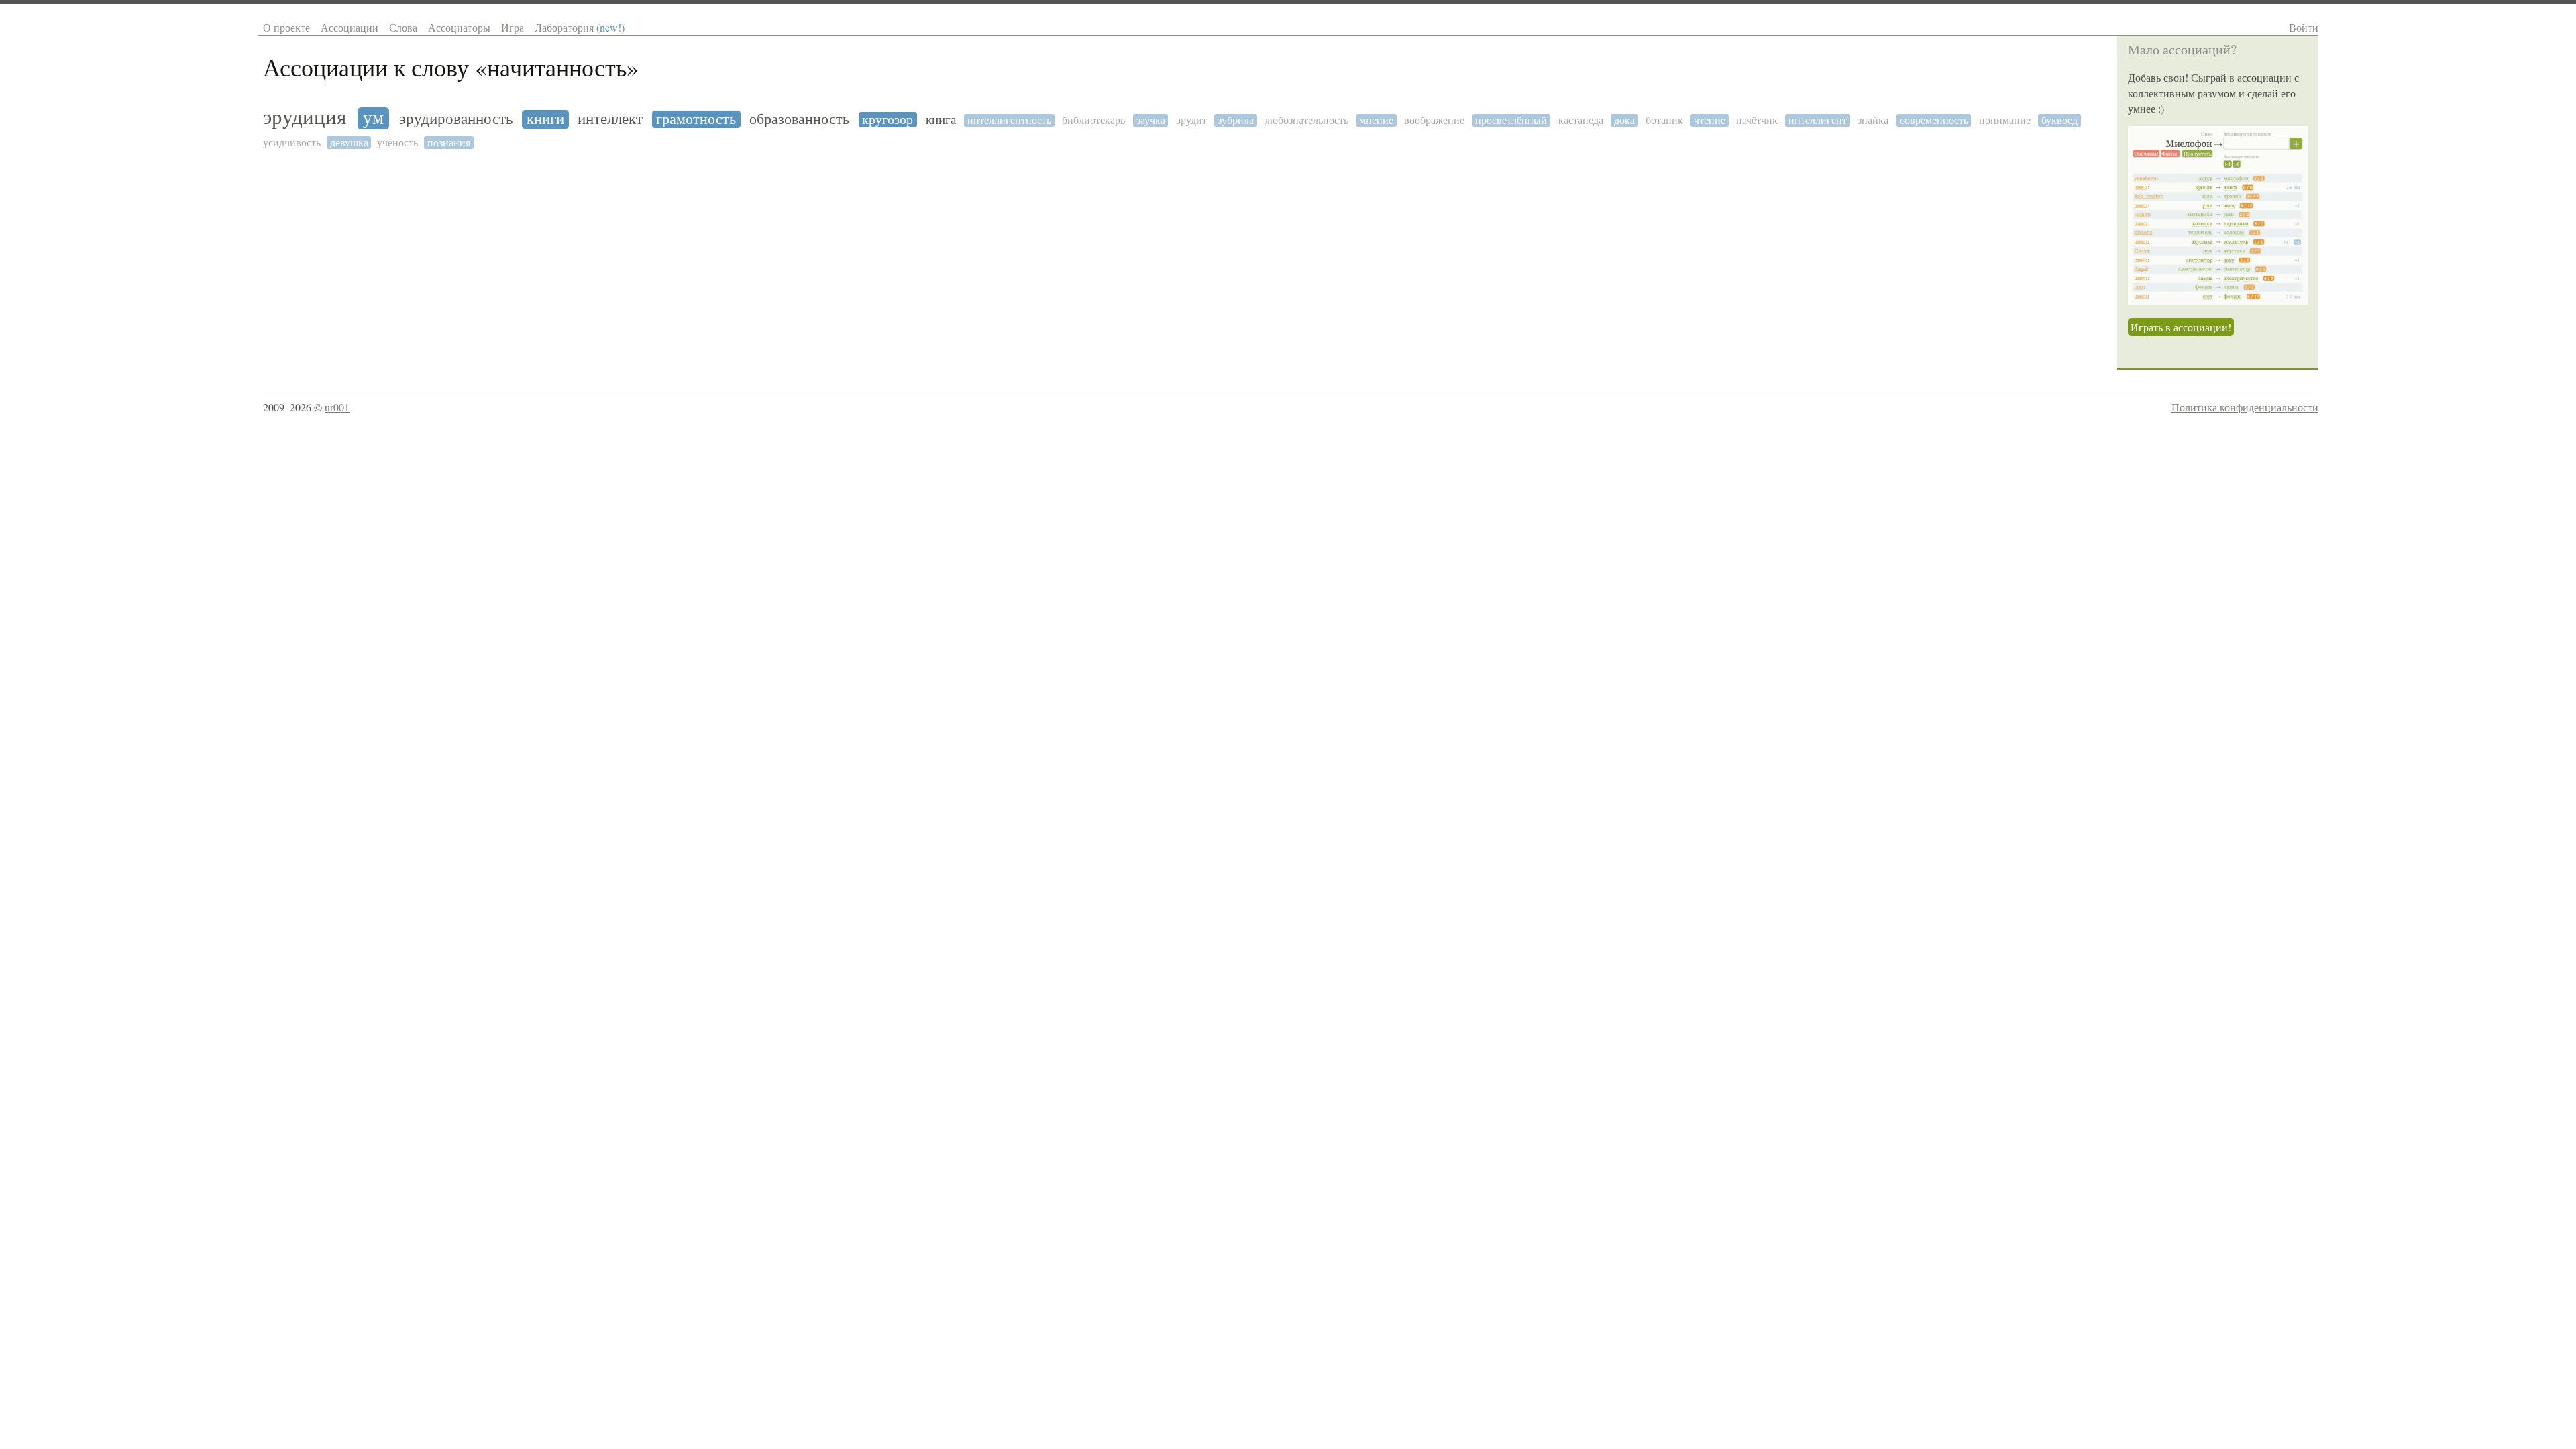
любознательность (1306, 120)
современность (1934, 120)
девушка (349, 143)
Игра (513, 27)
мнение (1376, 120)
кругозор (888, 120)
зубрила (1236, 120)
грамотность (696, 119)
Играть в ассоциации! (2181, 327)
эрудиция (305, 117)
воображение (1434, 120)
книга (941, 120)
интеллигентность (1009, 120)
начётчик (1757, 120)
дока (1624, 120)
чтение (1710, 120)
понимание (2005, 120)
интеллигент (1818, 120)
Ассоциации (350, 27)
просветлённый (1511, 120)
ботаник (1664, 120)
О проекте (286, 27)
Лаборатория (580, 27)
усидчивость (292, 143)
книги (545, 119)
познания (449, 143)
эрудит (1191, 120)
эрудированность (456, 119)
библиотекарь (1093, 120)
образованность (799, 119)
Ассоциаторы (459, 27)
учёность (397, 143)
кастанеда (1581, 120)
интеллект (610, 119)
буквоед (2059, 120)
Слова (403, 27)
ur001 (337, 407)
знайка (1873, 120)
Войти (2304, 27)
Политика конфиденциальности (2245, 407)
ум (373, 118)
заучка (1151, 120)
